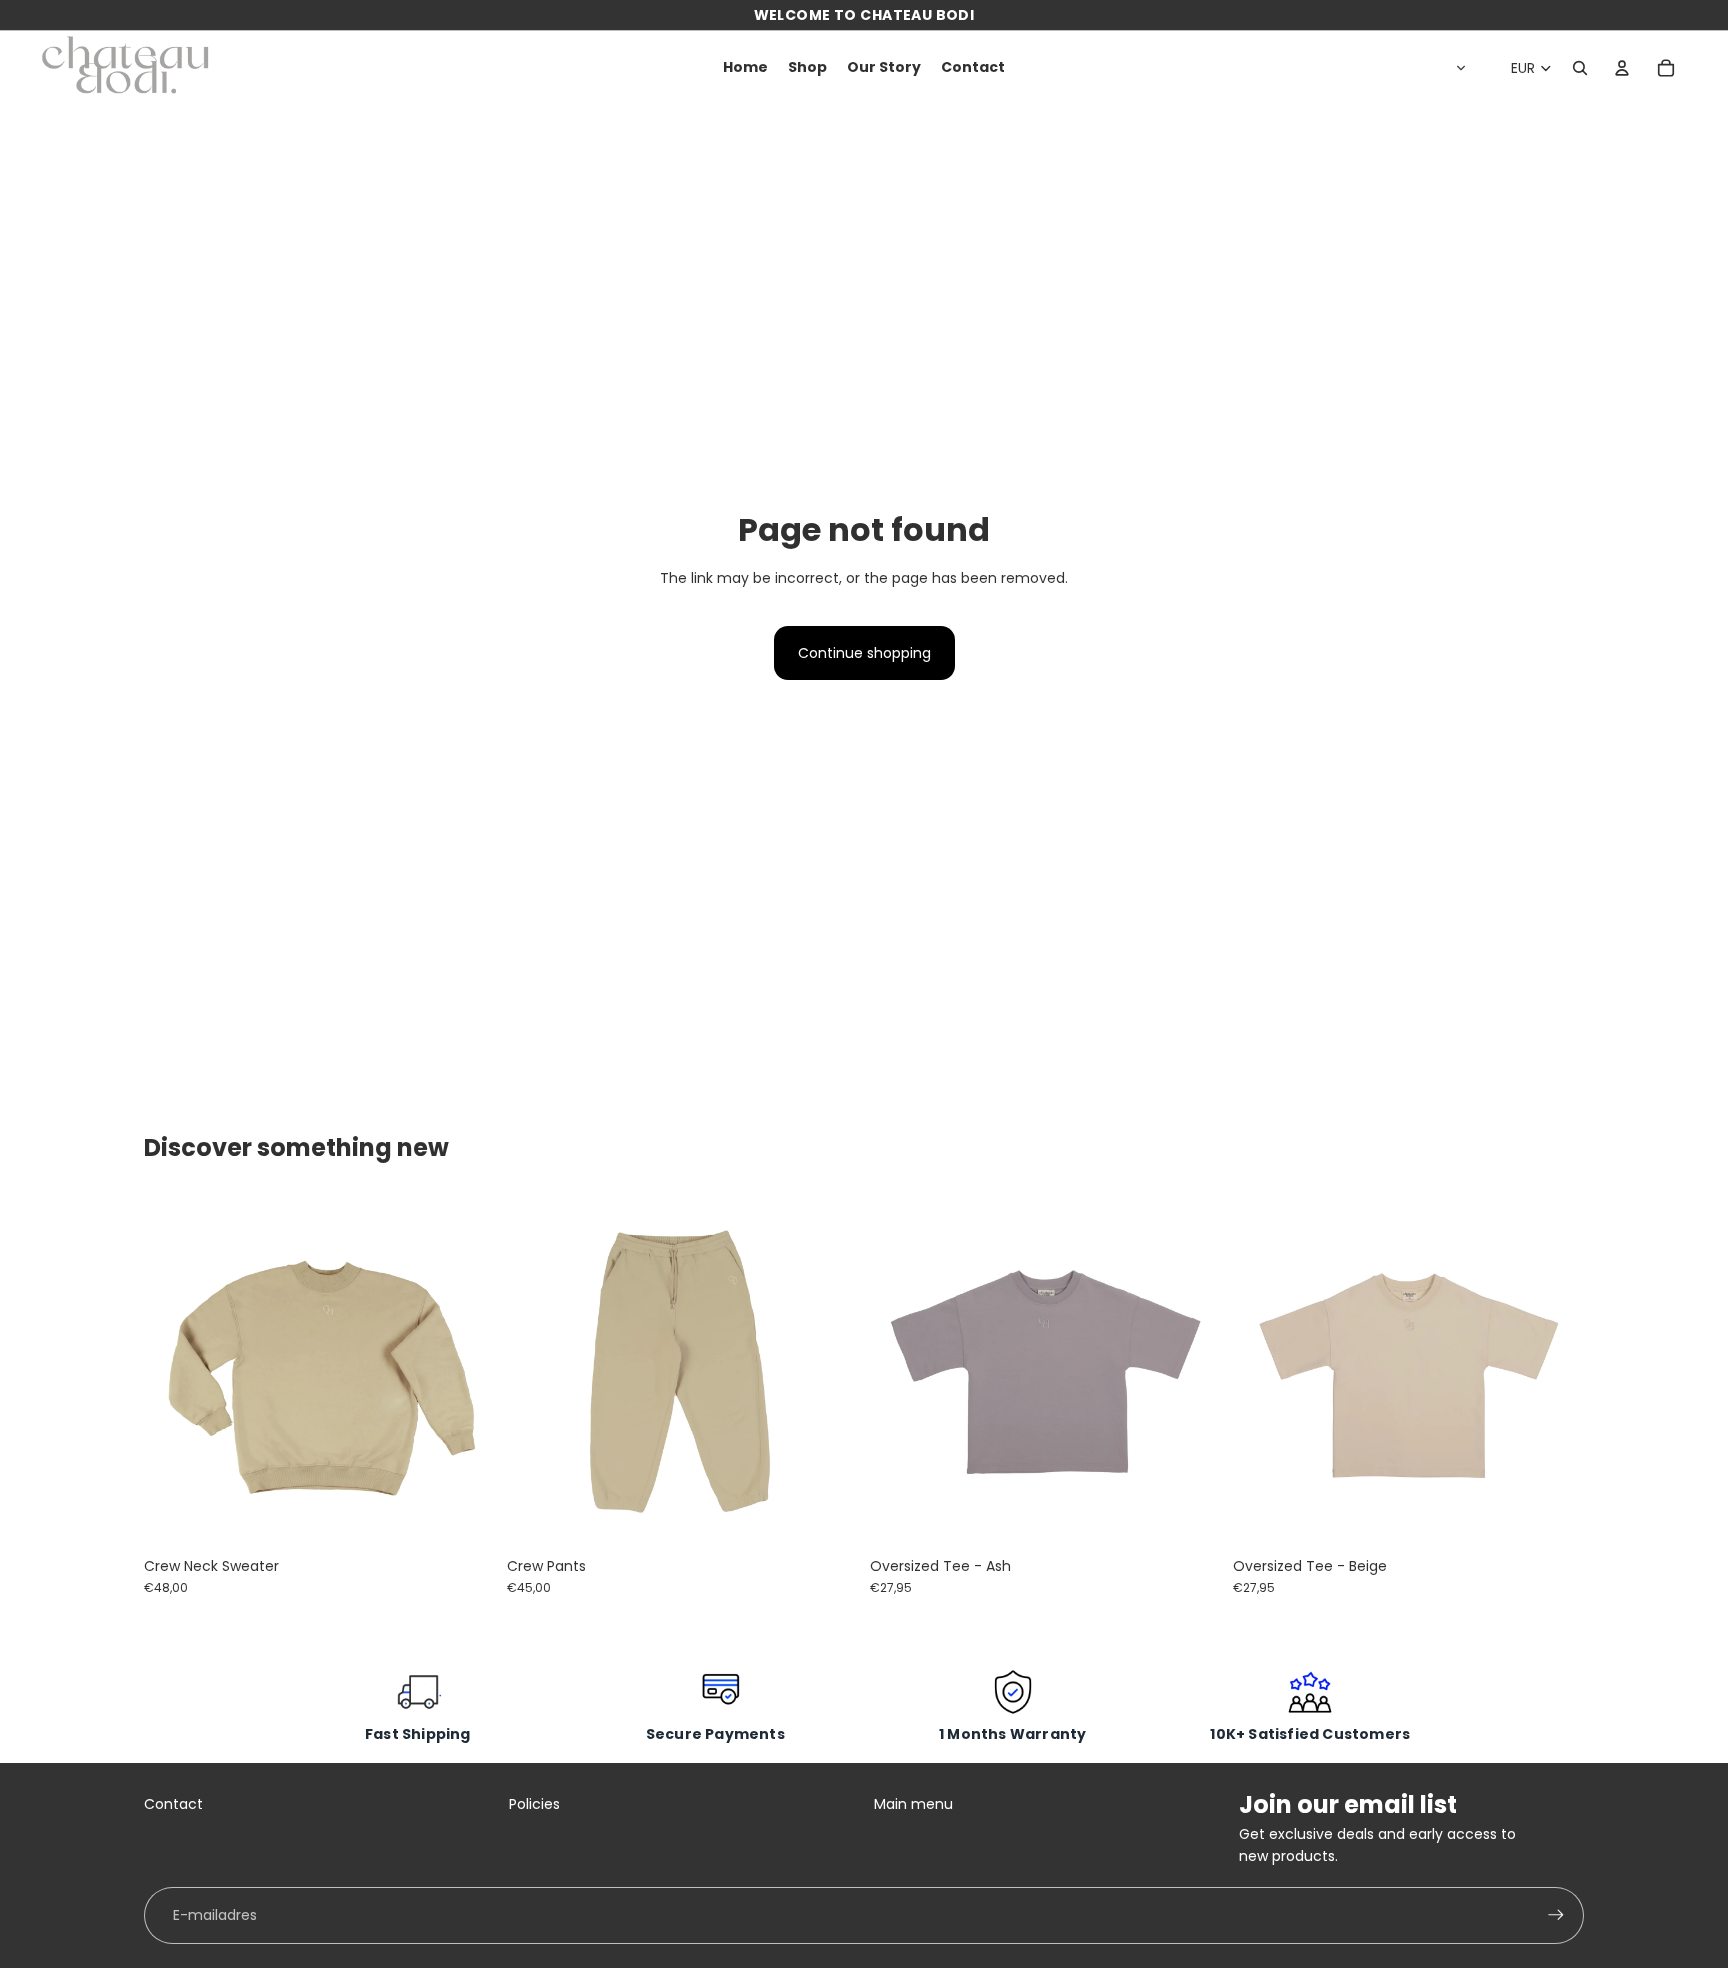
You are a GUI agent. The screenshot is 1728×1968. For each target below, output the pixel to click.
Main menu (913, 1804)
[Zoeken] (1580, 68)
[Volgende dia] (465, 1372)
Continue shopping (864, 653)
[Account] (1622, 68)
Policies (534, 1804)
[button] (1457, 68)
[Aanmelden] (1556, 1915)
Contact (173, 1804)
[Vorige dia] (174, 1372)
